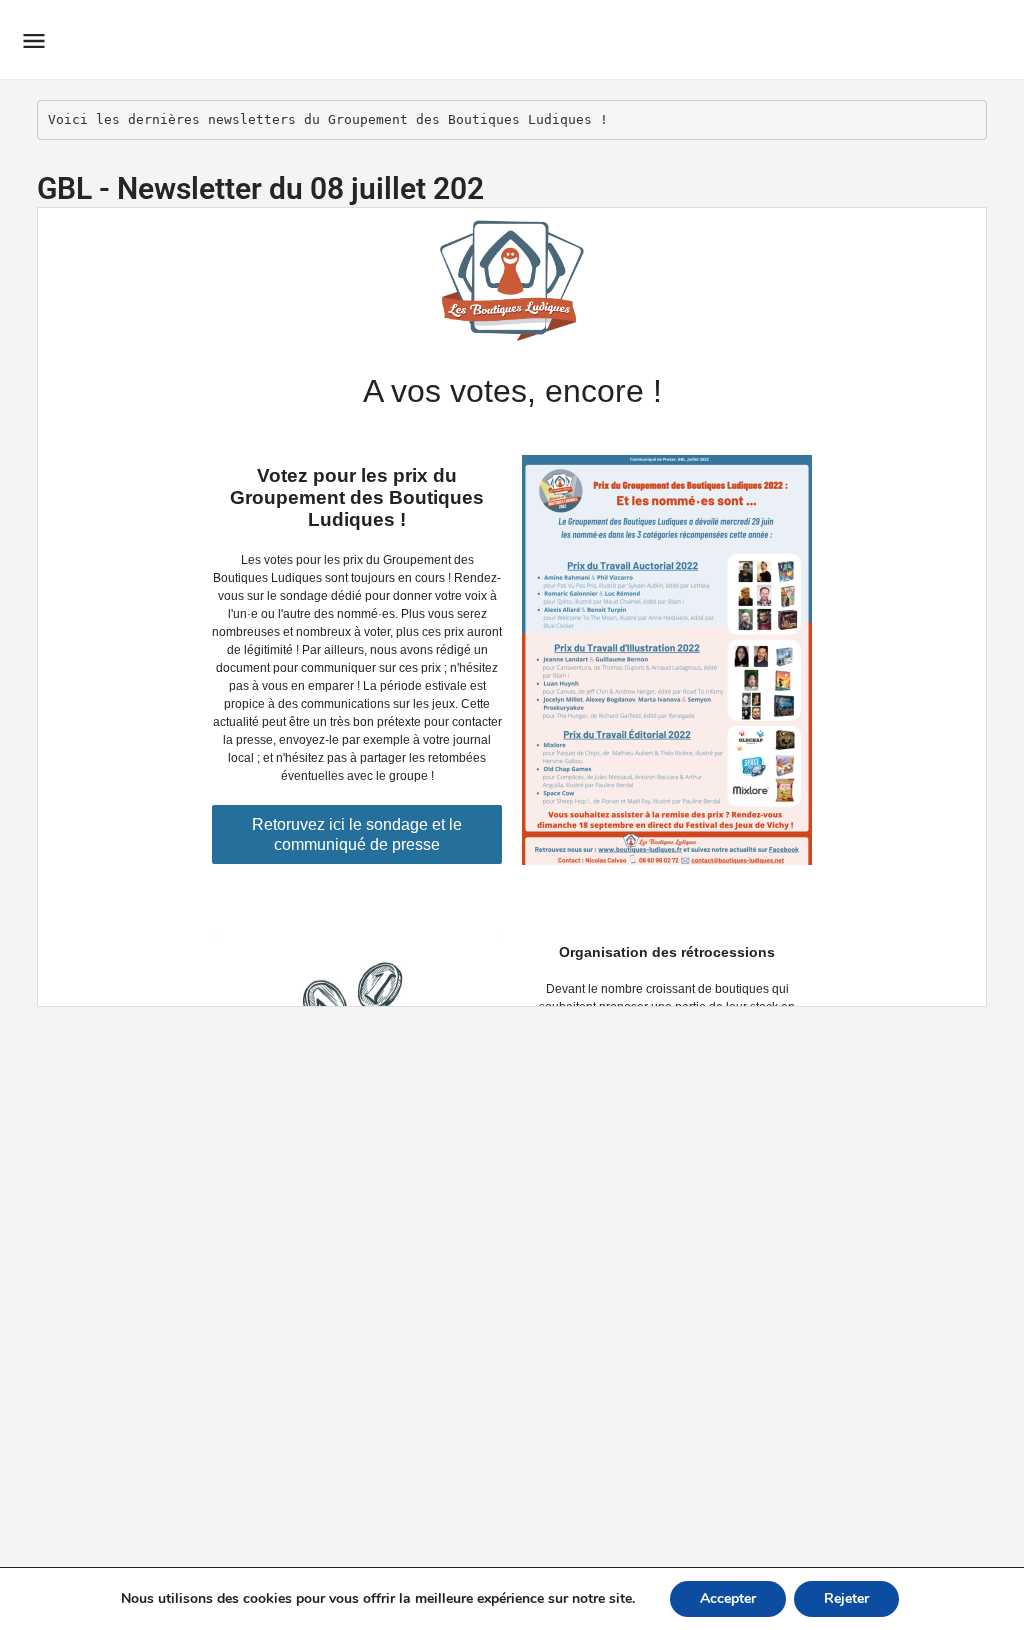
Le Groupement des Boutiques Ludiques (324, 39)
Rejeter (846, 1598)
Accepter (728, 1598)
